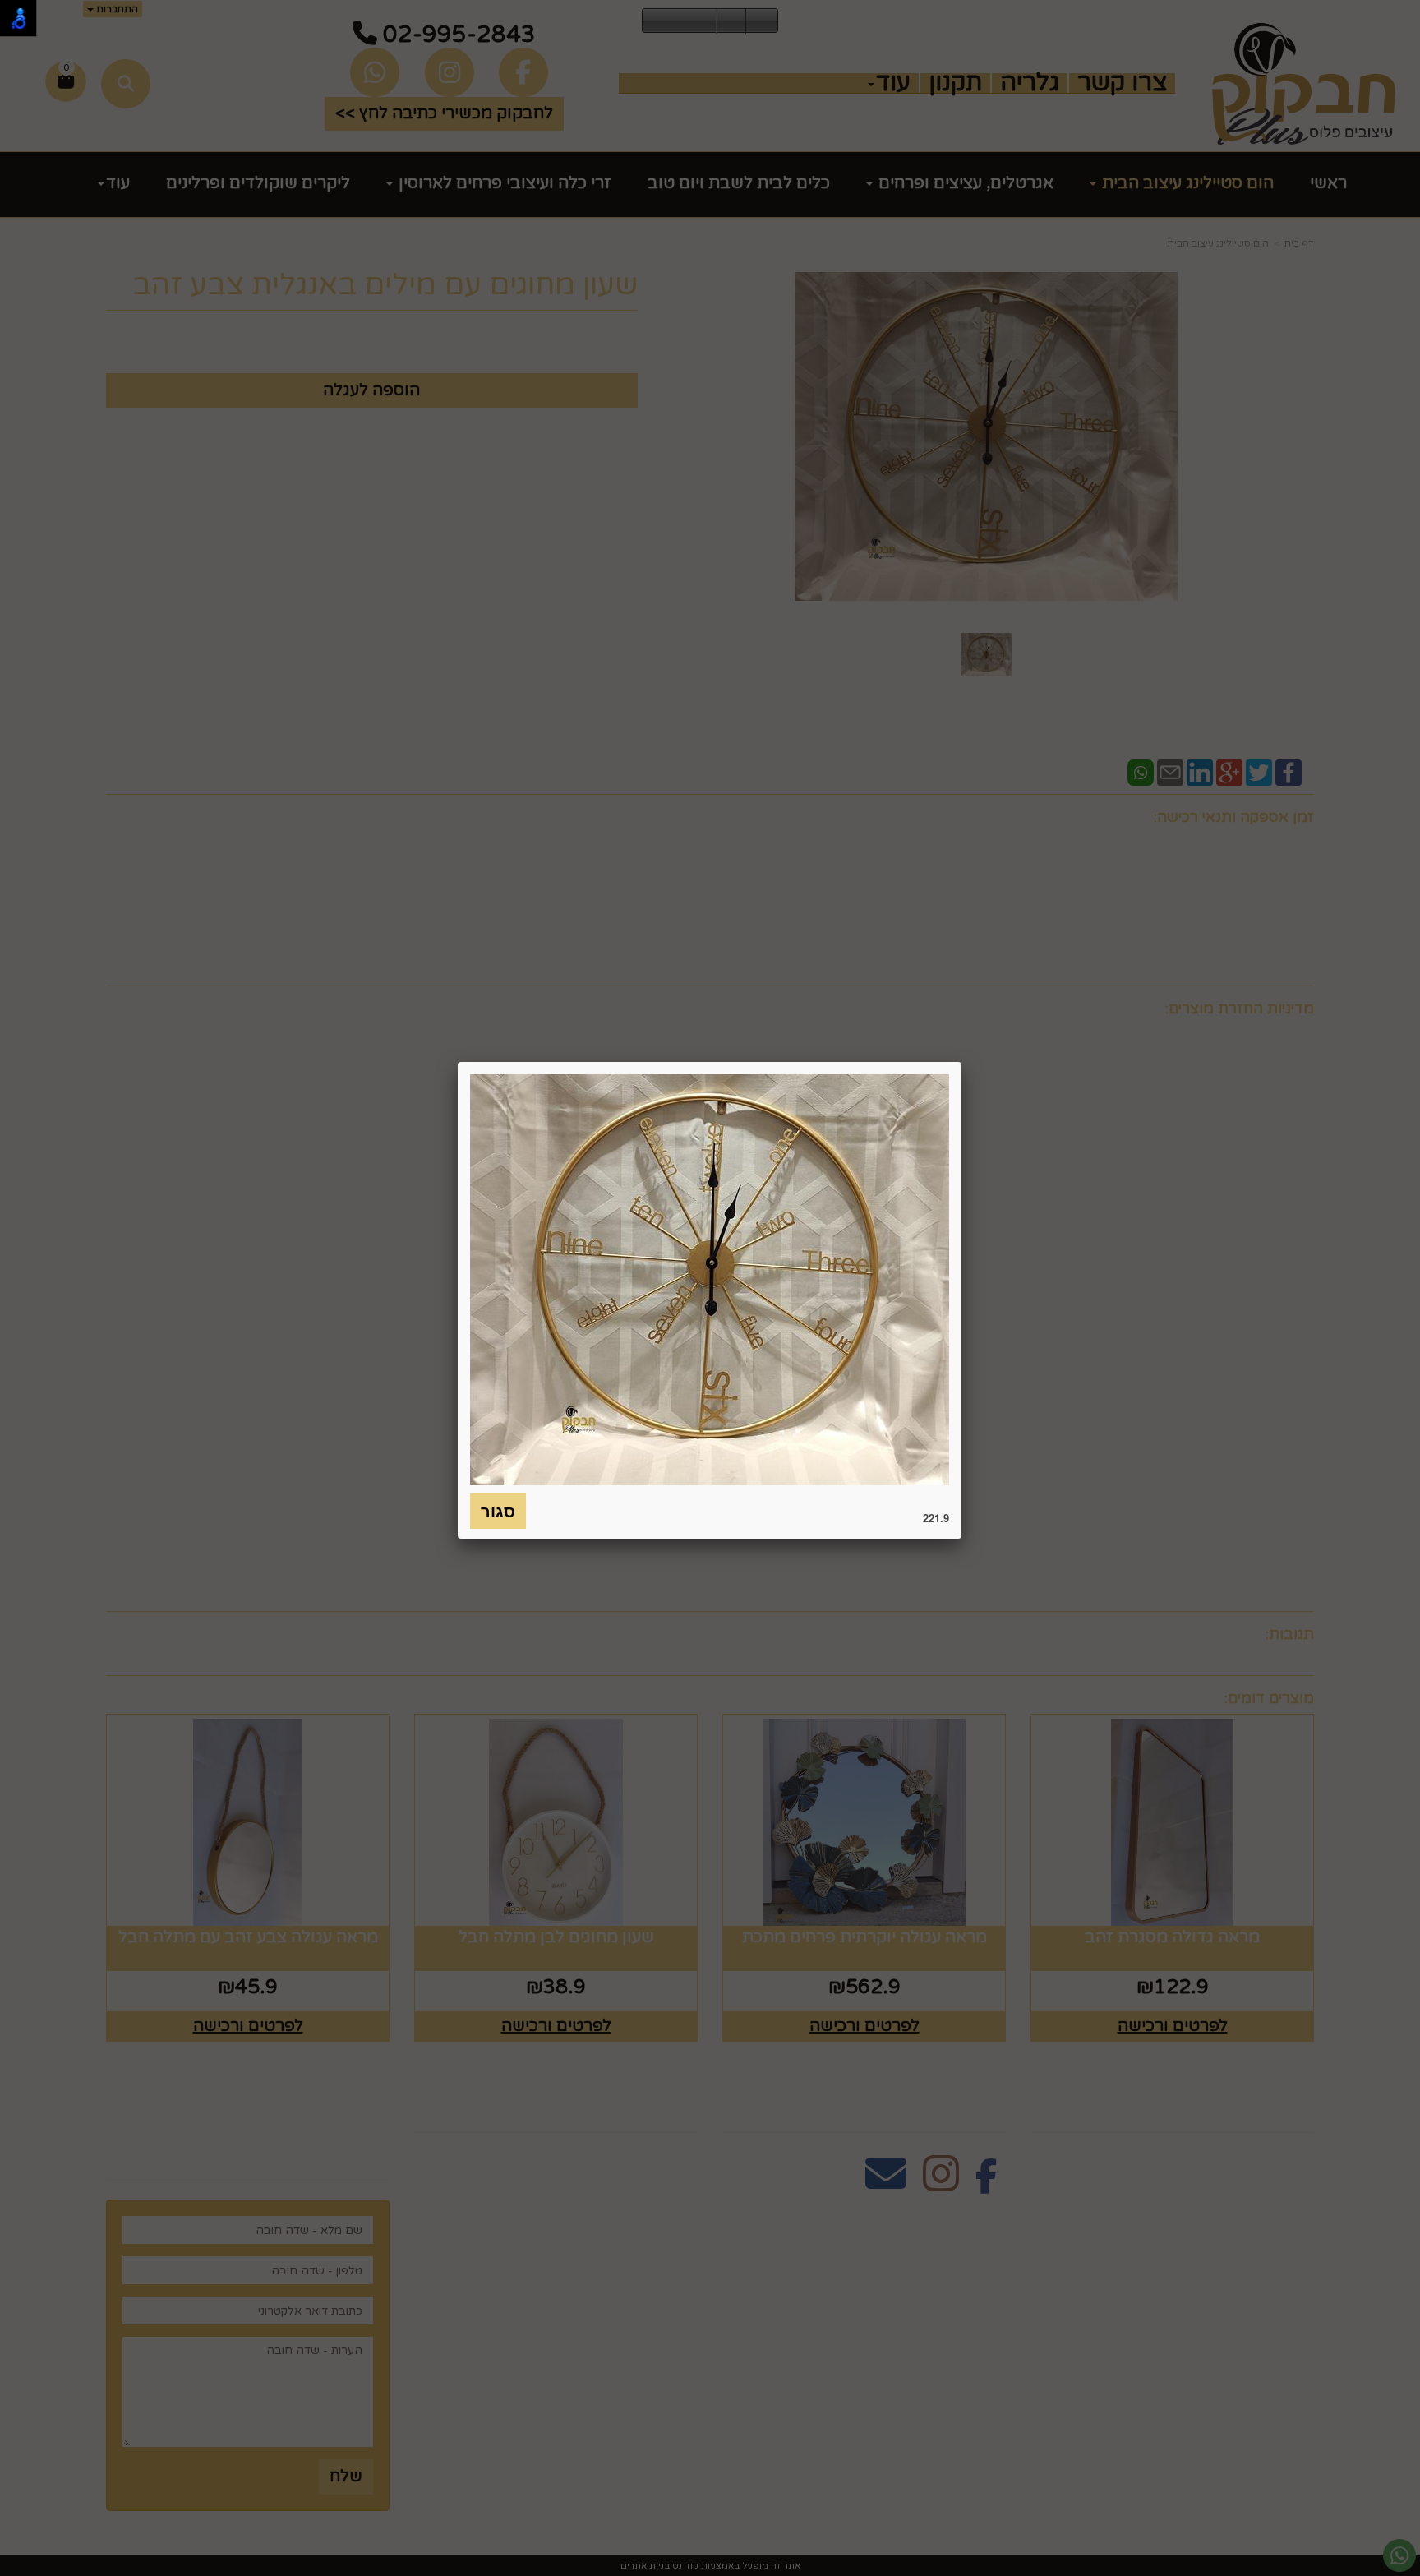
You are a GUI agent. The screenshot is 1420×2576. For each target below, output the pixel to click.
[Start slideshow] (680, 21)
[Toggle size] (731, 21)
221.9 (936, 1518)
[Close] (961, 1062)
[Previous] (655, 21)
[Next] (704, 21)
